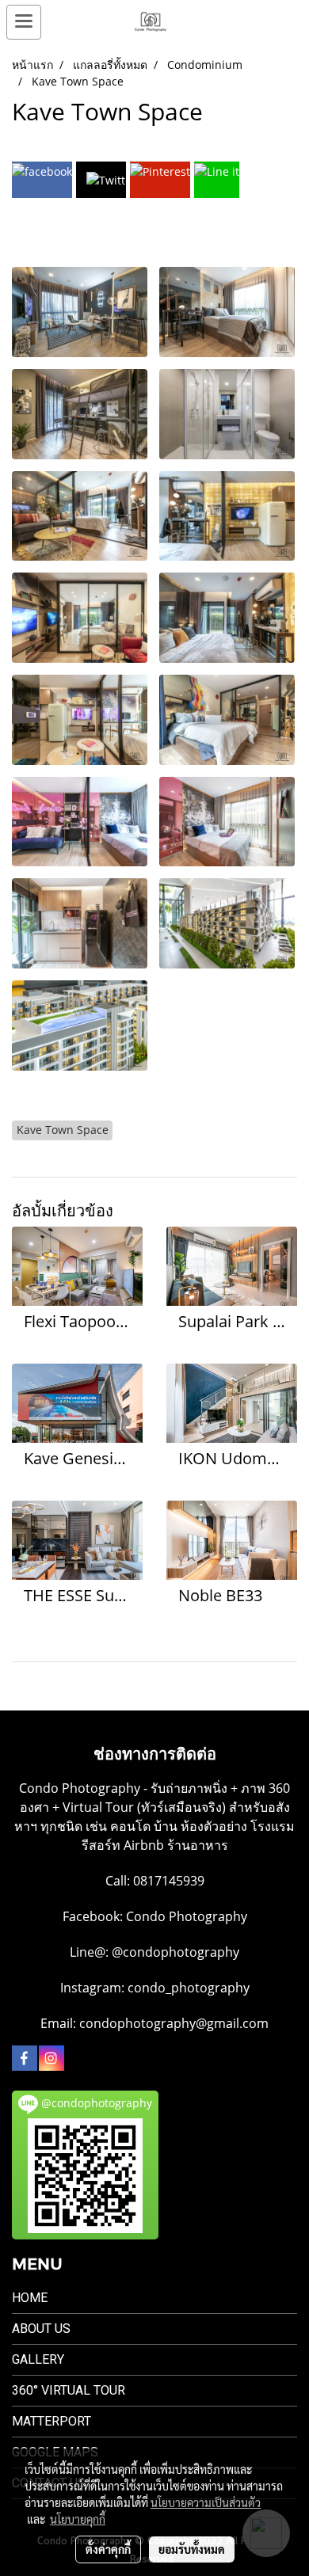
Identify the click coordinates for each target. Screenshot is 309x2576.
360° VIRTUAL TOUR (69, 2390)
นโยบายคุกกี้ (78, 2519)
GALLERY (38, 2359)
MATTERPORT (51, 2421)
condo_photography (189, 1988)
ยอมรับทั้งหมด (192, 2549)
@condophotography (175, 1952)
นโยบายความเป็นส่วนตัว (206, 2502)
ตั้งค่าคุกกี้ (108, 2549)
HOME (30, 2298)
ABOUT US (41, 2329)
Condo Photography (187, 1916)
